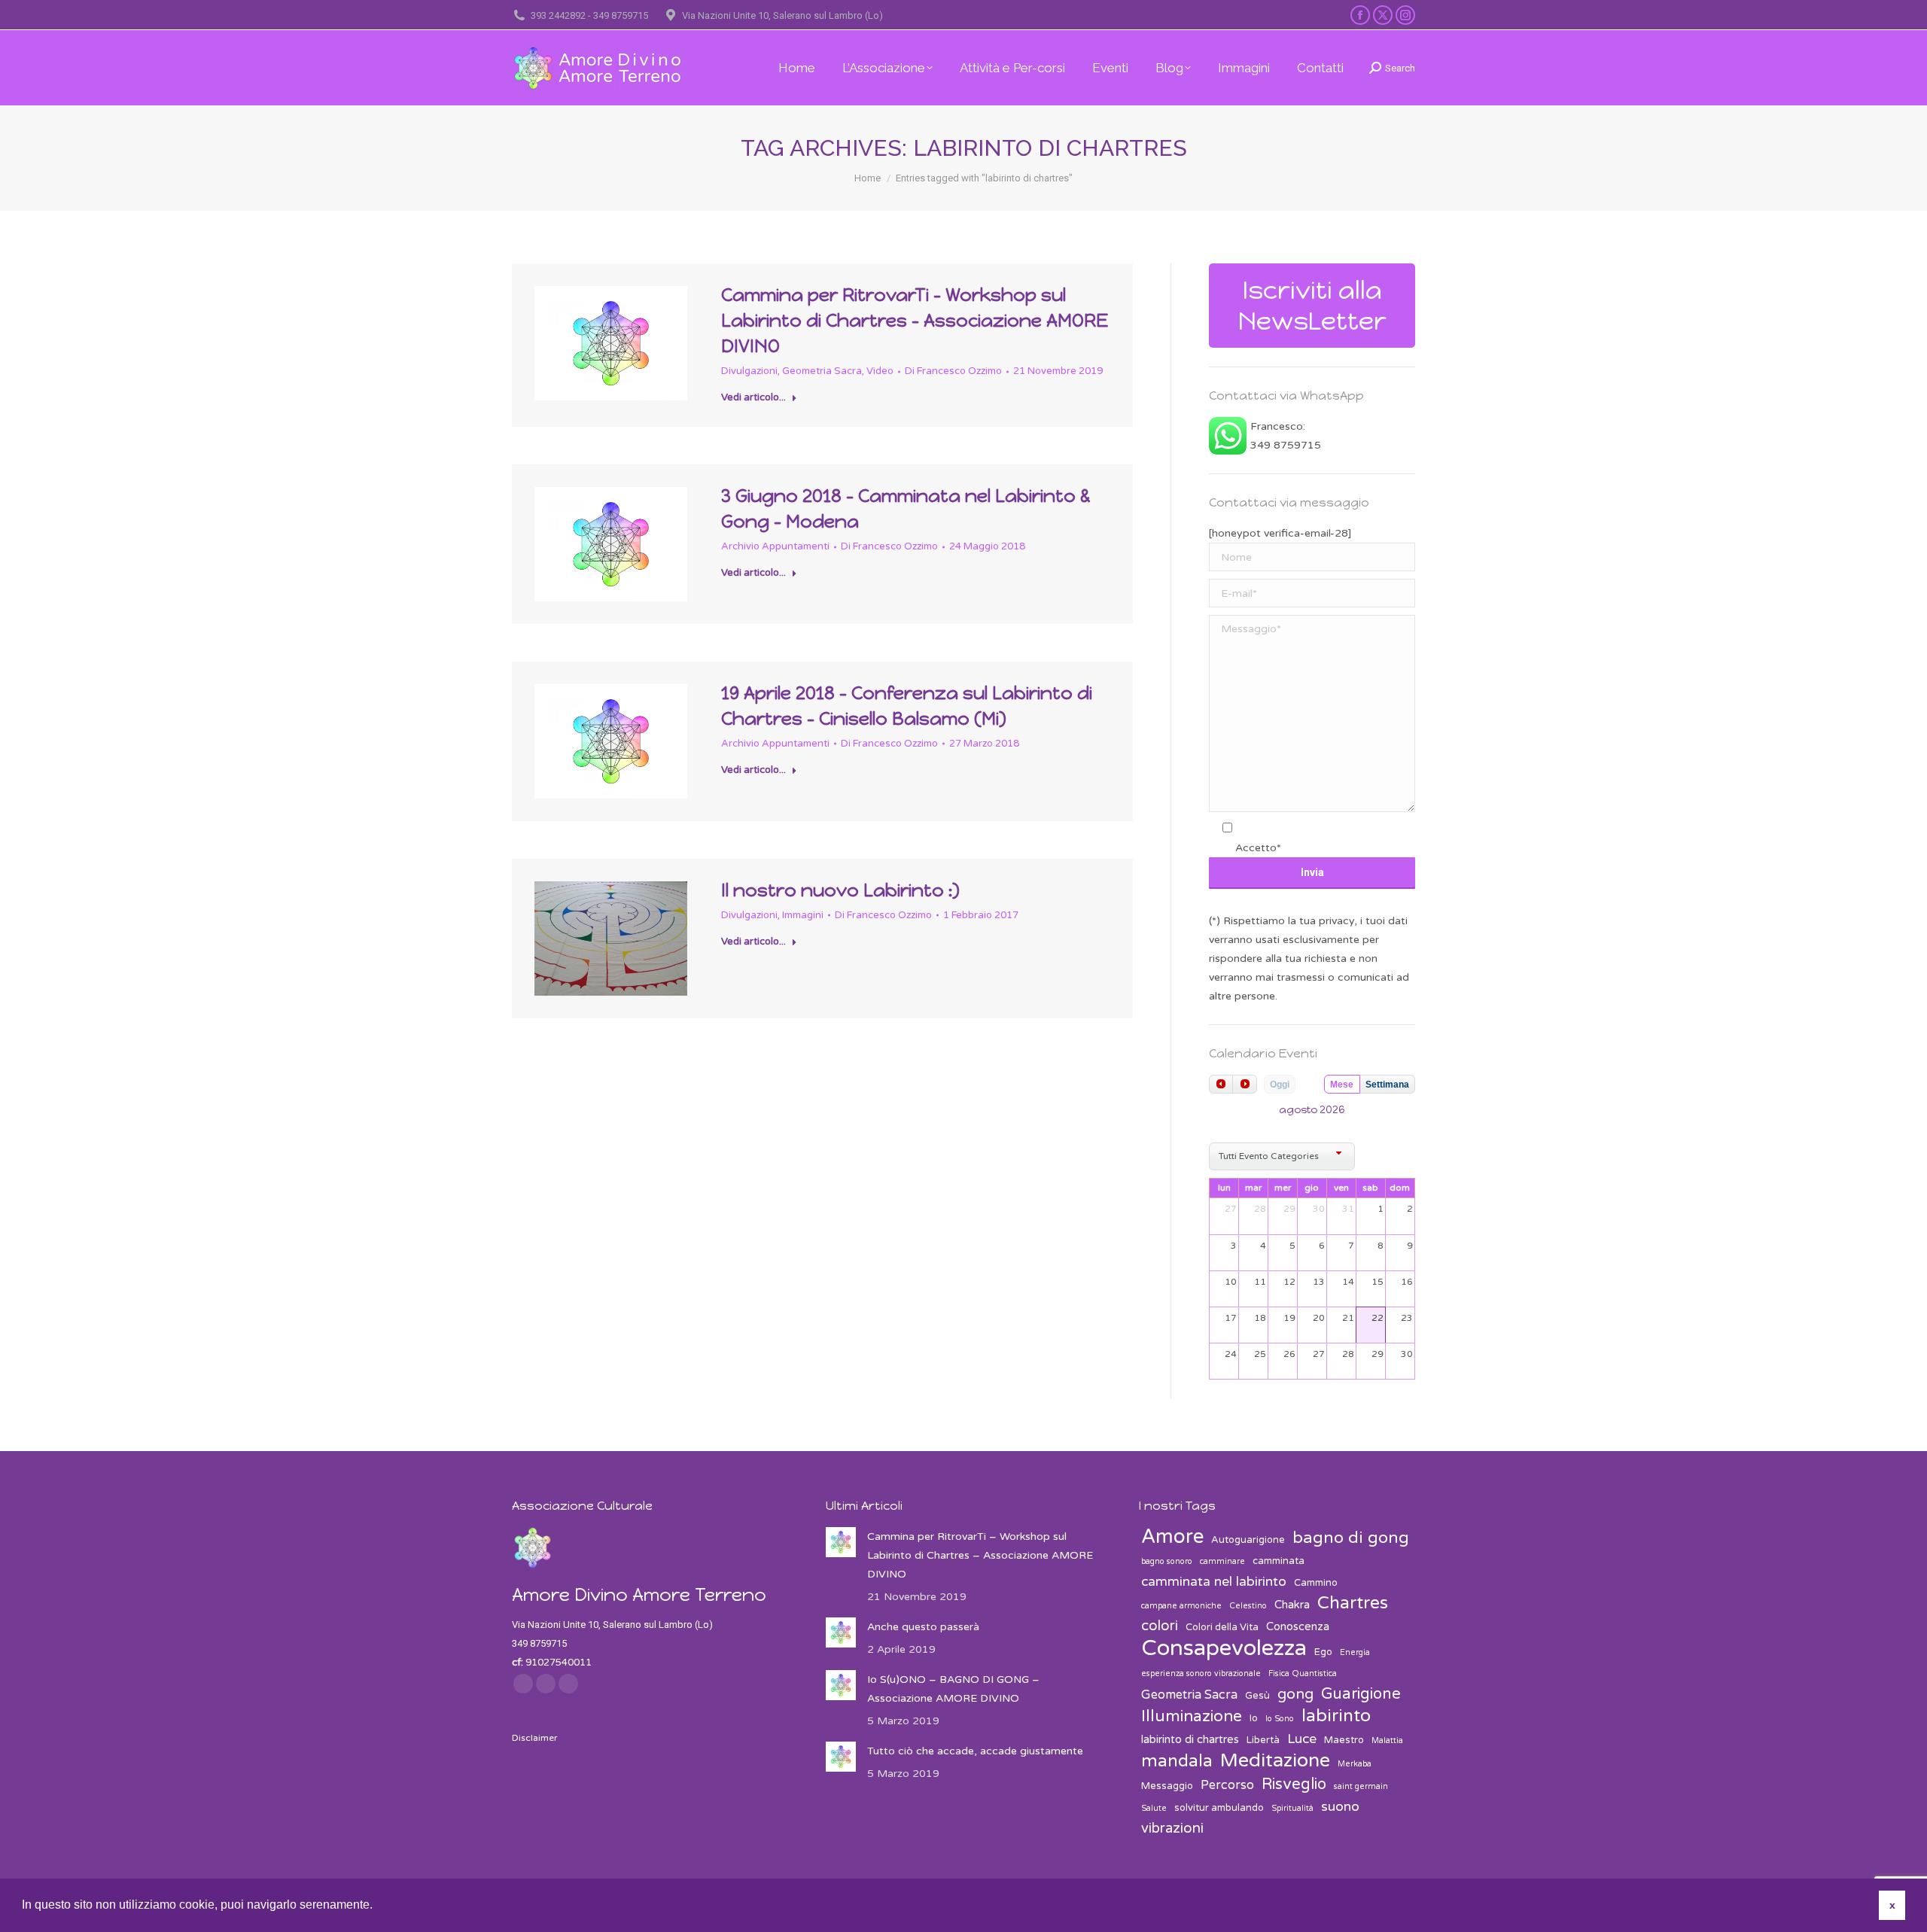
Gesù (1257, 1696)
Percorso (1227, 1785)
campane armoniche (1181, 1606)
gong (1295, 1694)
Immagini (803, 915)
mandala (1177, 1762)
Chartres (1353, 1603)
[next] (1244, 1084)
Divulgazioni (749, 371)
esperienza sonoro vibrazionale (1201, 1673)
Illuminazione (1192, 1716)
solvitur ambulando (1219, 1808)
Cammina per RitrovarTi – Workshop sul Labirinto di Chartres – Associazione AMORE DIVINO (915, 320)
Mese (1342, 1085)
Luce (1302, 1739)
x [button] (1892, 1905)
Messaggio (1167, 1786)
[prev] (1221, 1084)
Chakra (1292, 1605)
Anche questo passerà (923, 1627)
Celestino (1248, 1606)
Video (880, 371)
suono (1340, 1807)
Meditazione (1275, 1761)
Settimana (1387, 1085)
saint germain (1361, 1786)
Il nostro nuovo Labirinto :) (840, 890)
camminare (1222, 1561)
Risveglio (1294, 1784)
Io (1254, 1718)
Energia (1355, 1652)
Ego (1323, 1652)
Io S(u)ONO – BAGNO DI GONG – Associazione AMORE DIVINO (953, 1689)
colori (1160, 1626)
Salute (1154, 1808)
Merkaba (1355, 1764)
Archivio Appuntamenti (775, 546)
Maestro (1344, 1740)
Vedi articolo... (753, 397)
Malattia (1387, 1740)
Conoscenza (1298, 1626)
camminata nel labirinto (1214, 1582)
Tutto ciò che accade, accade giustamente (975, 1751)
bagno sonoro (1167, 1561)
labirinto (1336, 1716)
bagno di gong (1351, 1538)
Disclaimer (535, 1738)
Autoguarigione (1248, 1540)
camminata (1279, 1561)
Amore (1172, 1536)
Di (953, 371)
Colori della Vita (1222, 1627)
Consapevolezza (1224, 1648)
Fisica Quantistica (1303, 1673)
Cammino (1316, 1583)
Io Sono (1280, 1719)
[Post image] (841, 1542)
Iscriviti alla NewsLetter (1312, 306)
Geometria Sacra (822, 371)
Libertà (1263, 1740)
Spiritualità (1292, 1808)
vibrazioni (1172, 1828)
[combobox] (1282, 1156)
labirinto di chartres (1190, 1739)
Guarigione (1361, 1694)
